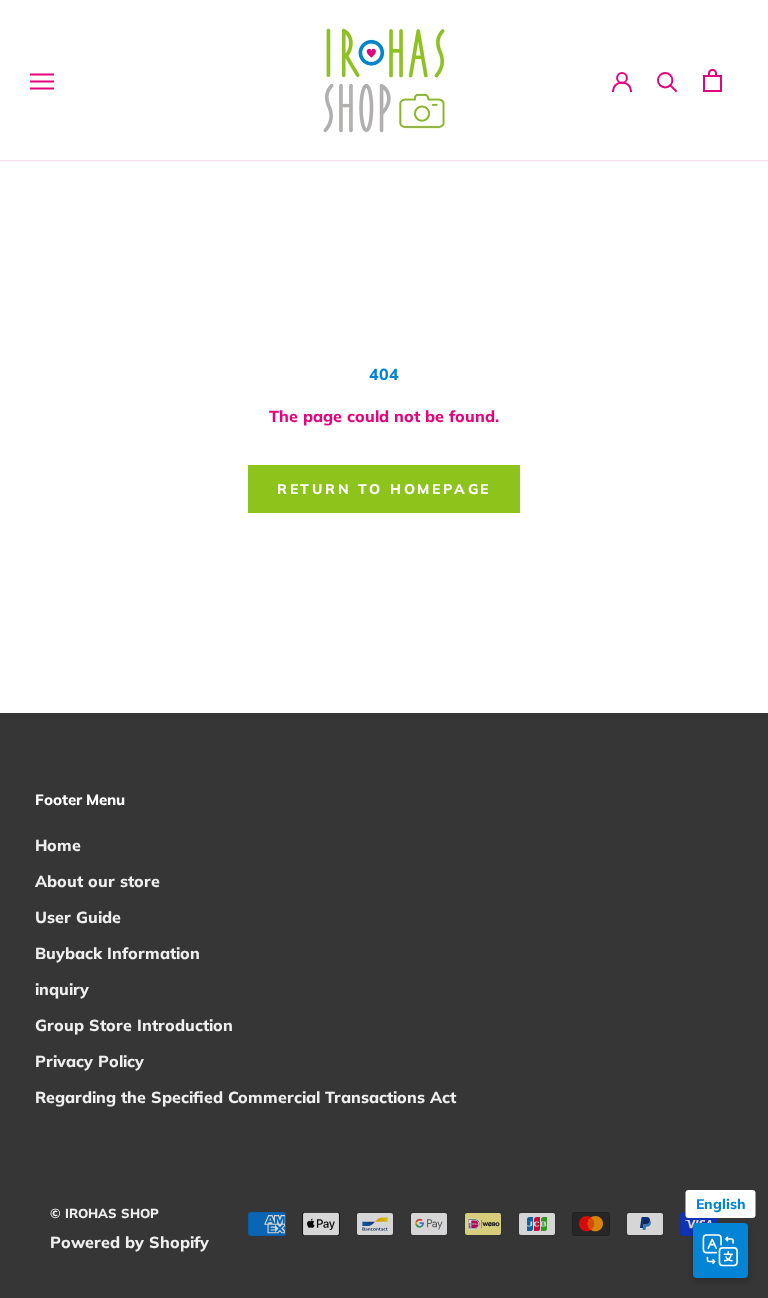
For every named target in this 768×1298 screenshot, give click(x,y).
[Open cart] (712, 80)
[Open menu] (42, 80)
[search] (667, 80)
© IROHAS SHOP (104, 1213)
